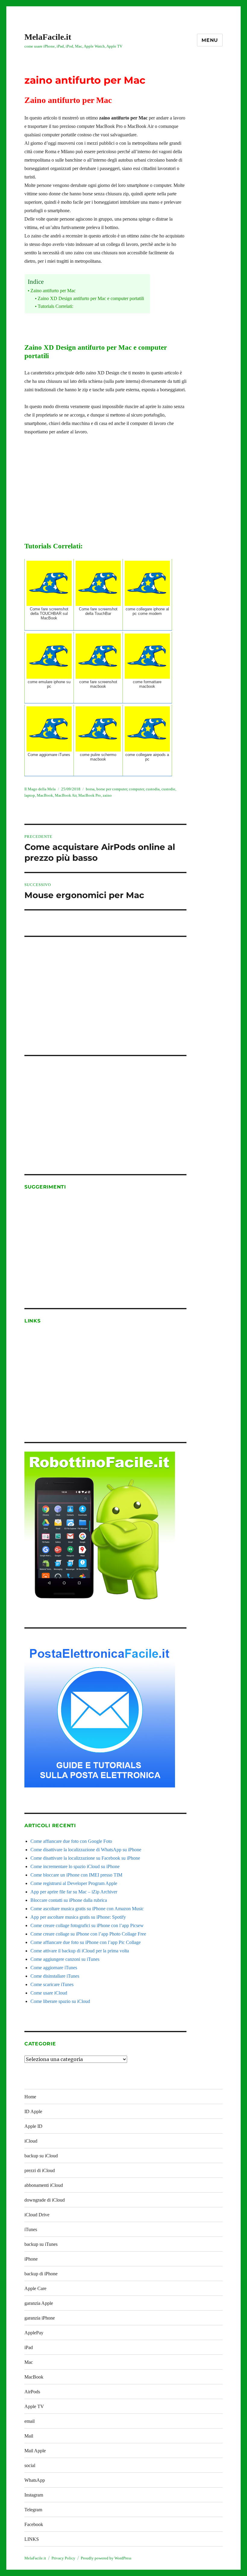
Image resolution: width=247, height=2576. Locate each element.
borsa (90, 789)
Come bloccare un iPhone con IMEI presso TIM (76, 1875)
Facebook (34, 2524)
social (30, 2465)
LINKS (32, 2539)
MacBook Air (66, 795)
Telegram (33, 2510)
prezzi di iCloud (40, 2170)
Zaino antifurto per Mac (53, 291)
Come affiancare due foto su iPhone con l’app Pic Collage (86, 1942)
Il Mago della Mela (40, 789)
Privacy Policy (63, 2558)
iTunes (31, 2229)
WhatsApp (35, 2480)
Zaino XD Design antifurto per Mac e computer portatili (91, 298)
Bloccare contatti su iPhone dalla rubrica (69, 1900)
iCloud (31, 2141)
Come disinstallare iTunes (55, 1976)
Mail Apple (35, 2451)
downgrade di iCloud (45, 2200)
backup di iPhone (41, 2274)
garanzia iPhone (40, 2318)
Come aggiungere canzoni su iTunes (65, 1959)
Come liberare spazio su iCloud (60, 2001)
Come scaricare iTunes (52, 1984)
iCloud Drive (37, 2215)
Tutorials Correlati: (55, 306)
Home (30, 2097)
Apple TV (34, 2406)
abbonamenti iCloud (44, 2185)
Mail (29, 2436)
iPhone (31, 2259)
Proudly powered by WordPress (106, 2558)
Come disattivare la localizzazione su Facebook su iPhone (85, 1858)
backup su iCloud (41, 2156)
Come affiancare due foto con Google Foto (71, 1841)
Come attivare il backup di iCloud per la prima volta (80, 1951)
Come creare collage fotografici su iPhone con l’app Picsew (87, 1925)
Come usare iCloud (49, 1993)
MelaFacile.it (48, 37)
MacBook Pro (90, 795)
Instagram (34, 2495)
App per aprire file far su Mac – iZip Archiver (74, 1892)
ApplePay (34, 2333)
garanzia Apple (39, 2303)
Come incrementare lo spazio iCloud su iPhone (75, 1866)
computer (136, 789)
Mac (29, 2362)
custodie (168, 789)
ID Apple (33, 2111)
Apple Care (35, 2288)
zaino (107, 795)
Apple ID (33, 2126)
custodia (153, 789)
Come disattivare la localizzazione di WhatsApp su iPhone (86, 1850)
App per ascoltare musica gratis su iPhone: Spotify (78, 1917)
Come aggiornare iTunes (54, 1968)
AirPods (32, 2392)
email (30, 2421)
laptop (30, 795)
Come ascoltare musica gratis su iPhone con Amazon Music (87, 1909)
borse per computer (112, 789)
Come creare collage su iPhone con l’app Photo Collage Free (88, 1934)
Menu (210, 40)
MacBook (45, 795)
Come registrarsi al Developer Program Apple (74, 1883)
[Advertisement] (107, 988)
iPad (29, 2347)
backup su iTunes (41, 2244)
